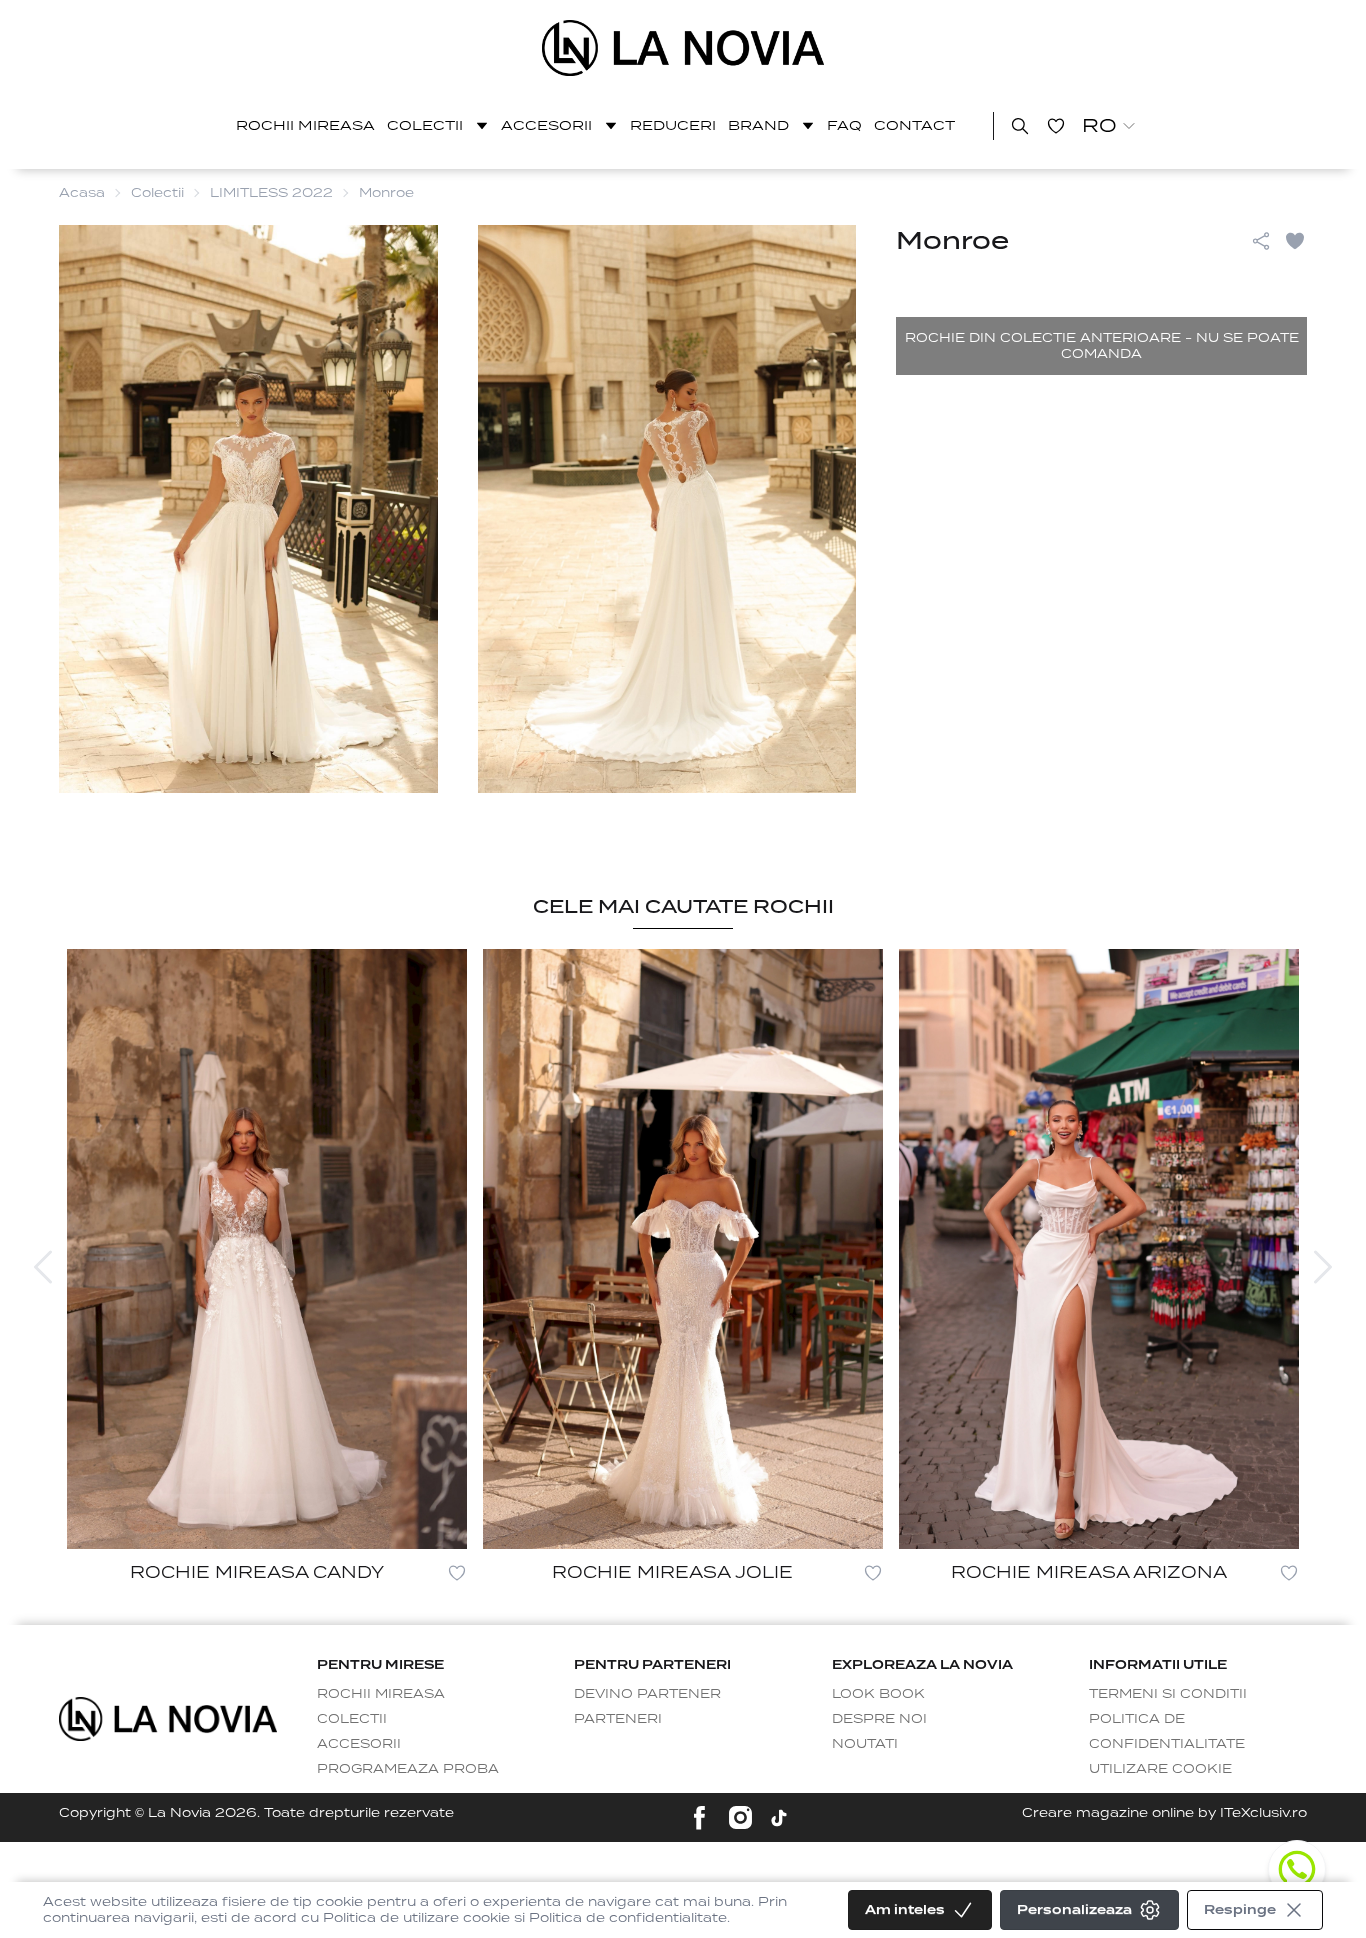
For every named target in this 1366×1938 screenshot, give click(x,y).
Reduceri (673, 125)
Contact (914, 125)
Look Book (878, 1693)
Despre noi (879, 1718)
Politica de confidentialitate (1167, 1731)
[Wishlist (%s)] (1056, 126)
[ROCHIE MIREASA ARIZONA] (1099, 1249)
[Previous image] (43, 1267)
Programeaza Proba (408, 1768)
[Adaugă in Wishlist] (1295, 241)
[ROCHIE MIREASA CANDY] (267, 1249)
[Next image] (1323, 1267)
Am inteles (905, 1909)
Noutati (865, 1743)
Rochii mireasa (305, 125)
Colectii (425, 125)
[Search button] (1020, 126)
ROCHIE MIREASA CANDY (257, 1572)
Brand (758, 125)
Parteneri (618, 1718)
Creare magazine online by (1164, 1812)
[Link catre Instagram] (740, 1817)
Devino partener (647, 1693)
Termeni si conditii (1168, 1693)
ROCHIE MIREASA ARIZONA (1089, 1572)
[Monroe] (683, 48)
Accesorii (546, 125)
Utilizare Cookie (1160, 1768)
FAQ (844, 125)
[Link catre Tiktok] (779, 1818)
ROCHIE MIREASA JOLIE (672, 1572)
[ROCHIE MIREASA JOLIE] (683, 1249)
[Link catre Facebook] (699, 1817)
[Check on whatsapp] (1297, 1869)
